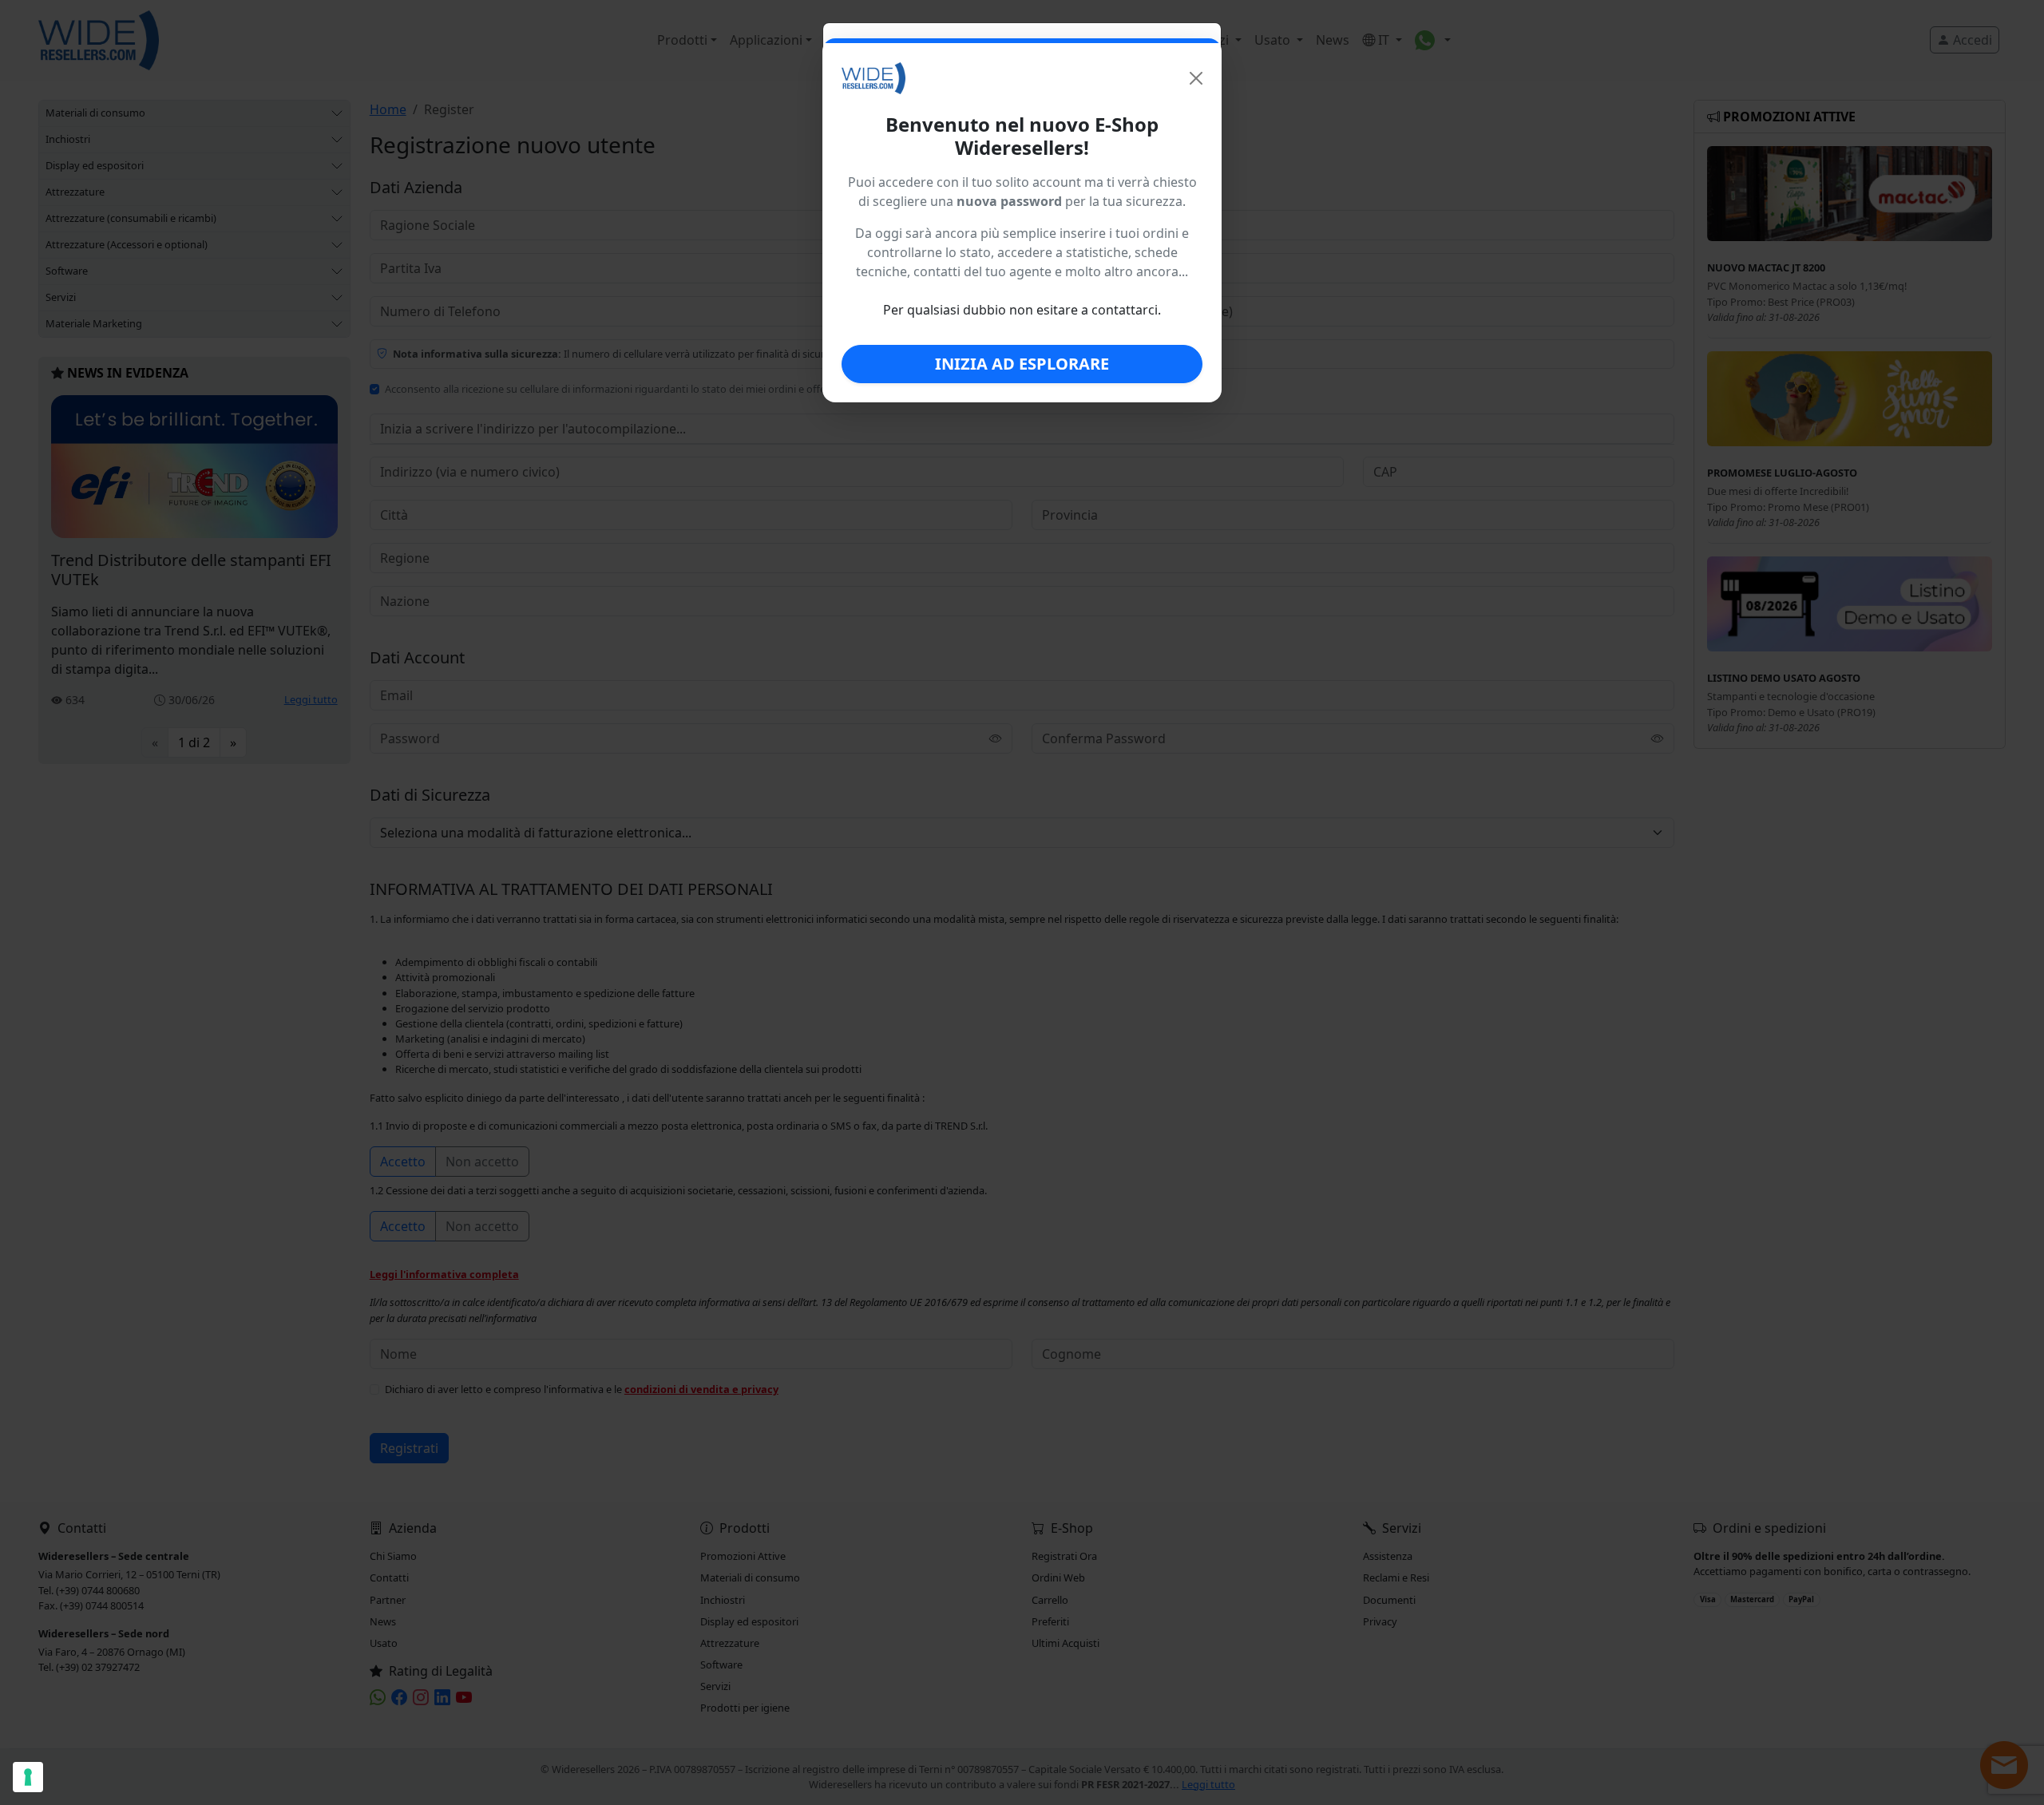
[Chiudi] (1196, 78)
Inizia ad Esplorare (1022, 364)
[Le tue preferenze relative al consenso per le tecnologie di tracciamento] (28, 1777)
